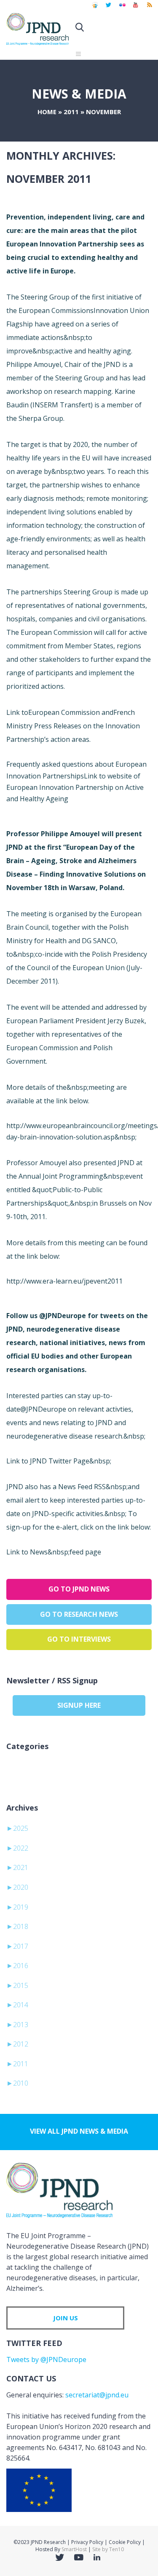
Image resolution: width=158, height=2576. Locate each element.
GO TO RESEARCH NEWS (79, 1614)
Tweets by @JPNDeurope (46, 2359)
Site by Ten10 (108, 2549)
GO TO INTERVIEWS (79, 1639)
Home (47, 112)
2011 (71, 112)
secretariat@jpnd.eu (97, 2395)
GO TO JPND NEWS (79, 1589)
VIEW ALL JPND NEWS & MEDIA (79, 2131)
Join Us (66, 2318)
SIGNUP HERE (79, 1705)
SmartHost (74, 2549)
